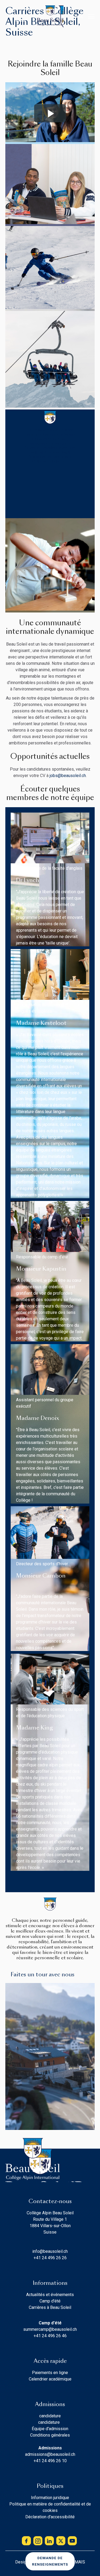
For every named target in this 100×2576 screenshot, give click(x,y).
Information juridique (50, 2498)
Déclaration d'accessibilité (50, 2517)
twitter (61, 2541)
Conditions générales (50, 2435)
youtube (72, 2541)
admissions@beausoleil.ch (50, 2454)
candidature (50, 2416)
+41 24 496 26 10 (50, 2461)
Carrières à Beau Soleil (50, 2307)
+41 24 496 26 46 (50, 2336)
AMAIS (79, 2562)
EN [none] (11, 16)
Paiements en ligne (50, 2373)
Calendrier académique (50, 2379)
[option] (11, 16)
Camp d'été (50, 2301)
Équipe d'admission (50, 2429)
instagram (38, 2541)
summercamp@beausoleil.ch (50, 2329)
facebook (26, 2541)
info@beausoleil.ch (50, 2251)
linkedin (49, 2541)
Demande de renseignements (50, 2561)
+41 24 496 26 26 (50, 2258)
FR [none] (21, 16)
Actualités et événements (50, 2295)
